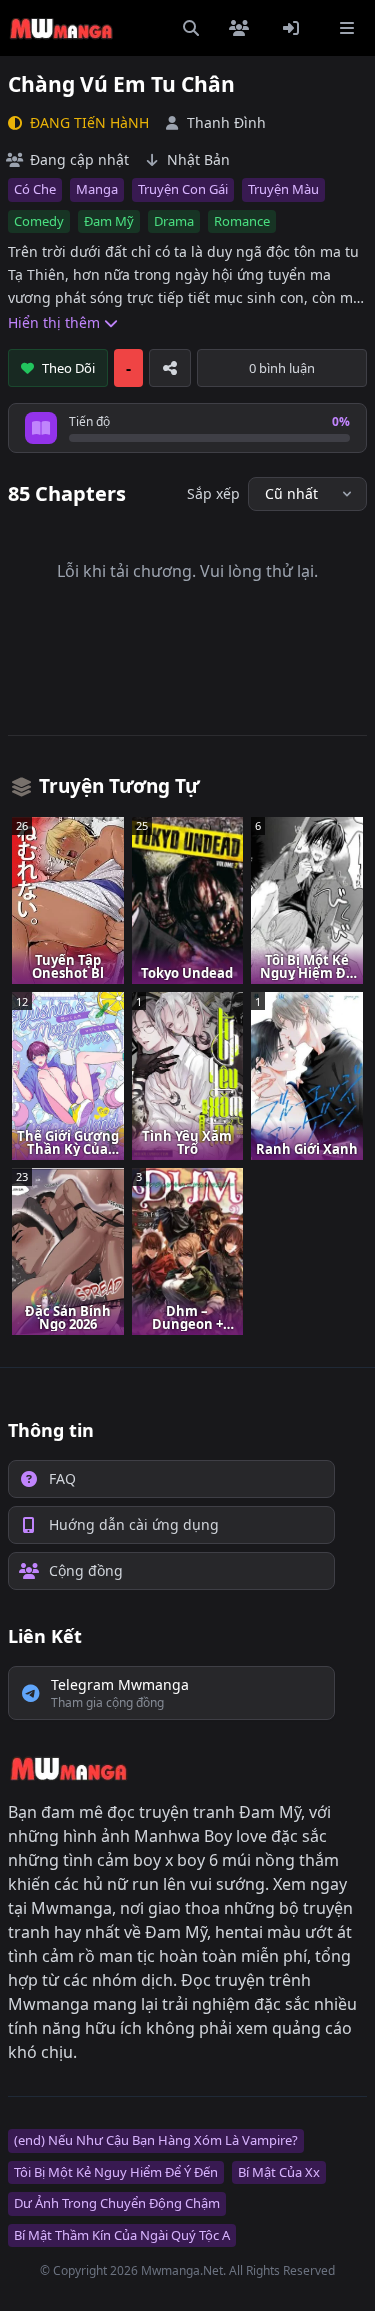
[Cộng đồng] (243, 28)
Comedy (39, 221)
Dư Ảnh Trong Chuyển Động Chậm (117, 2203)
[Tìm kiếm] (191, 28)
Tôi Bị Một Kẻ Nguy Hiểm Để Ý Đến (116, 2172)
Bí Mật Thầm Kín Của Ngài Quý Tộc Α (122, 2235)
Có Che (35, 189)
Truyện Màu (283, 189)
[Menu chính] (347, 28)
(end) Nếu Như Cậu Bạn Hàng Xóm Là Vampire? (156, 2140)
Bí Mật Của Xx (279, 2172)
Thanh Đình (226, 122)
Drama (174, 221)
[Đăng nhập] (295, 28)
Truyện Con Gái (183, 189)
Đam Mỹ (109, 221)
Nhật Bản (198, 159)
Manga (97, 189)
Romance (242, 221)
